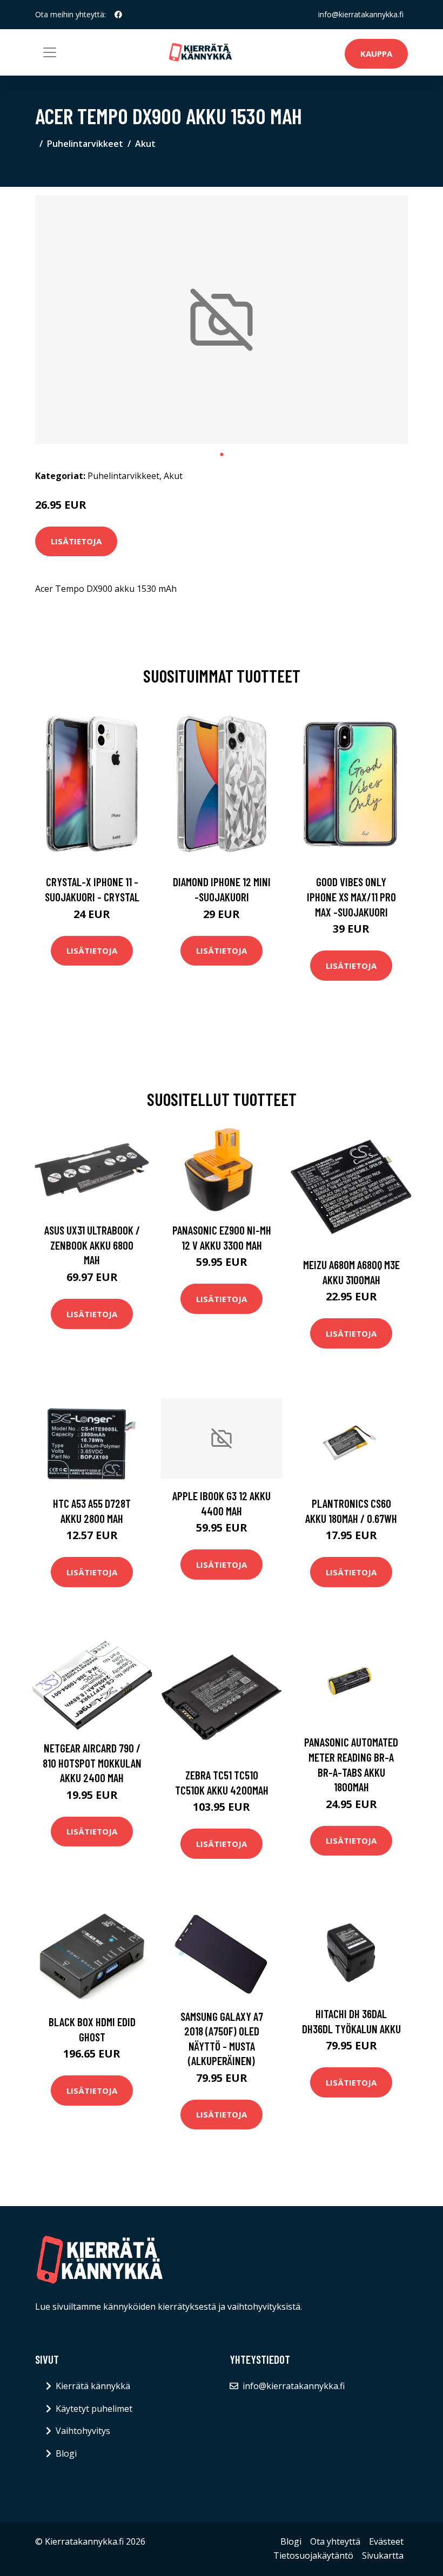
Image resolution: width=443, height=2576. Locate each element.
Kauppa (376, 53)
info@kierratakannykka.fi (361, 14)
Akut (145, 144)
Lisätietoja (76, 541)
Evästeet (386, 2541)
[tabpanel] (222, 320)
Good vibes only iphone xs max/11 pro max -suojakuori (351, 896)
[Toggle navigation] (50, 52)
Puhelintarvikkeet (85, 144)
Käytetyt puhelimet (94, 2409)
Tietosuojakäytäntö (313, 2555)
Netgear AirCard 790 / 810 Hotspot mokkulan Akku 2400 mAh (92, 1763)
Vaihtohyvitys (83, 2431)
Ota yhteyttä (335, 2541)
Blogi (66, 2453)
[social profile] (118, 15)
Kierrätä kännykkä (93, 2386)
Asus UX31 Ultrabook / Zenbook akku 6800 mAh (92, 1245)
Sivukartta (383, 2555)
